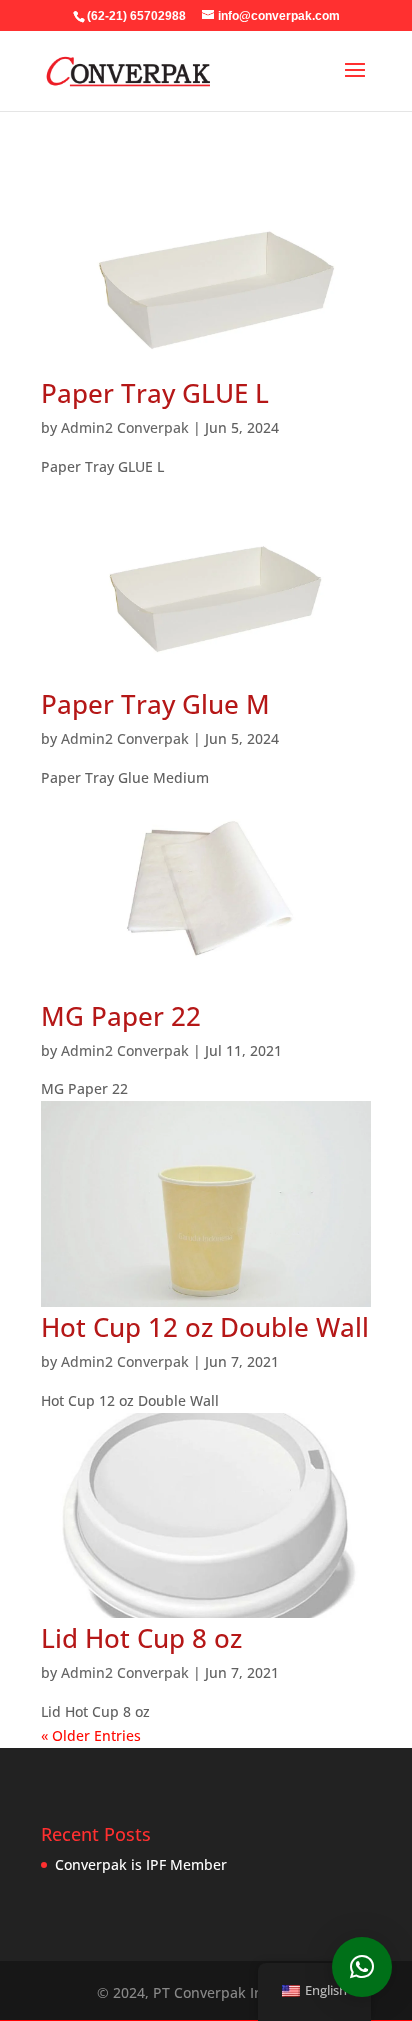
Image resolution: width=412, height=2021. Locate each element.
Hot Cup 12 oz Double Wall (205, 1327)
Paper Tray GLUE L (155, 393)
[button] (362, 1967)
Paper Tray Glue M (155, 704)
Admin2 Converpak (125, 427)
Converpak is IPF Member (141, 1864)
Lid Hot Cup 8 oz (141, 1638)
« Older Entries (91, 1735)
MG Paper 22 (121, 1016)
